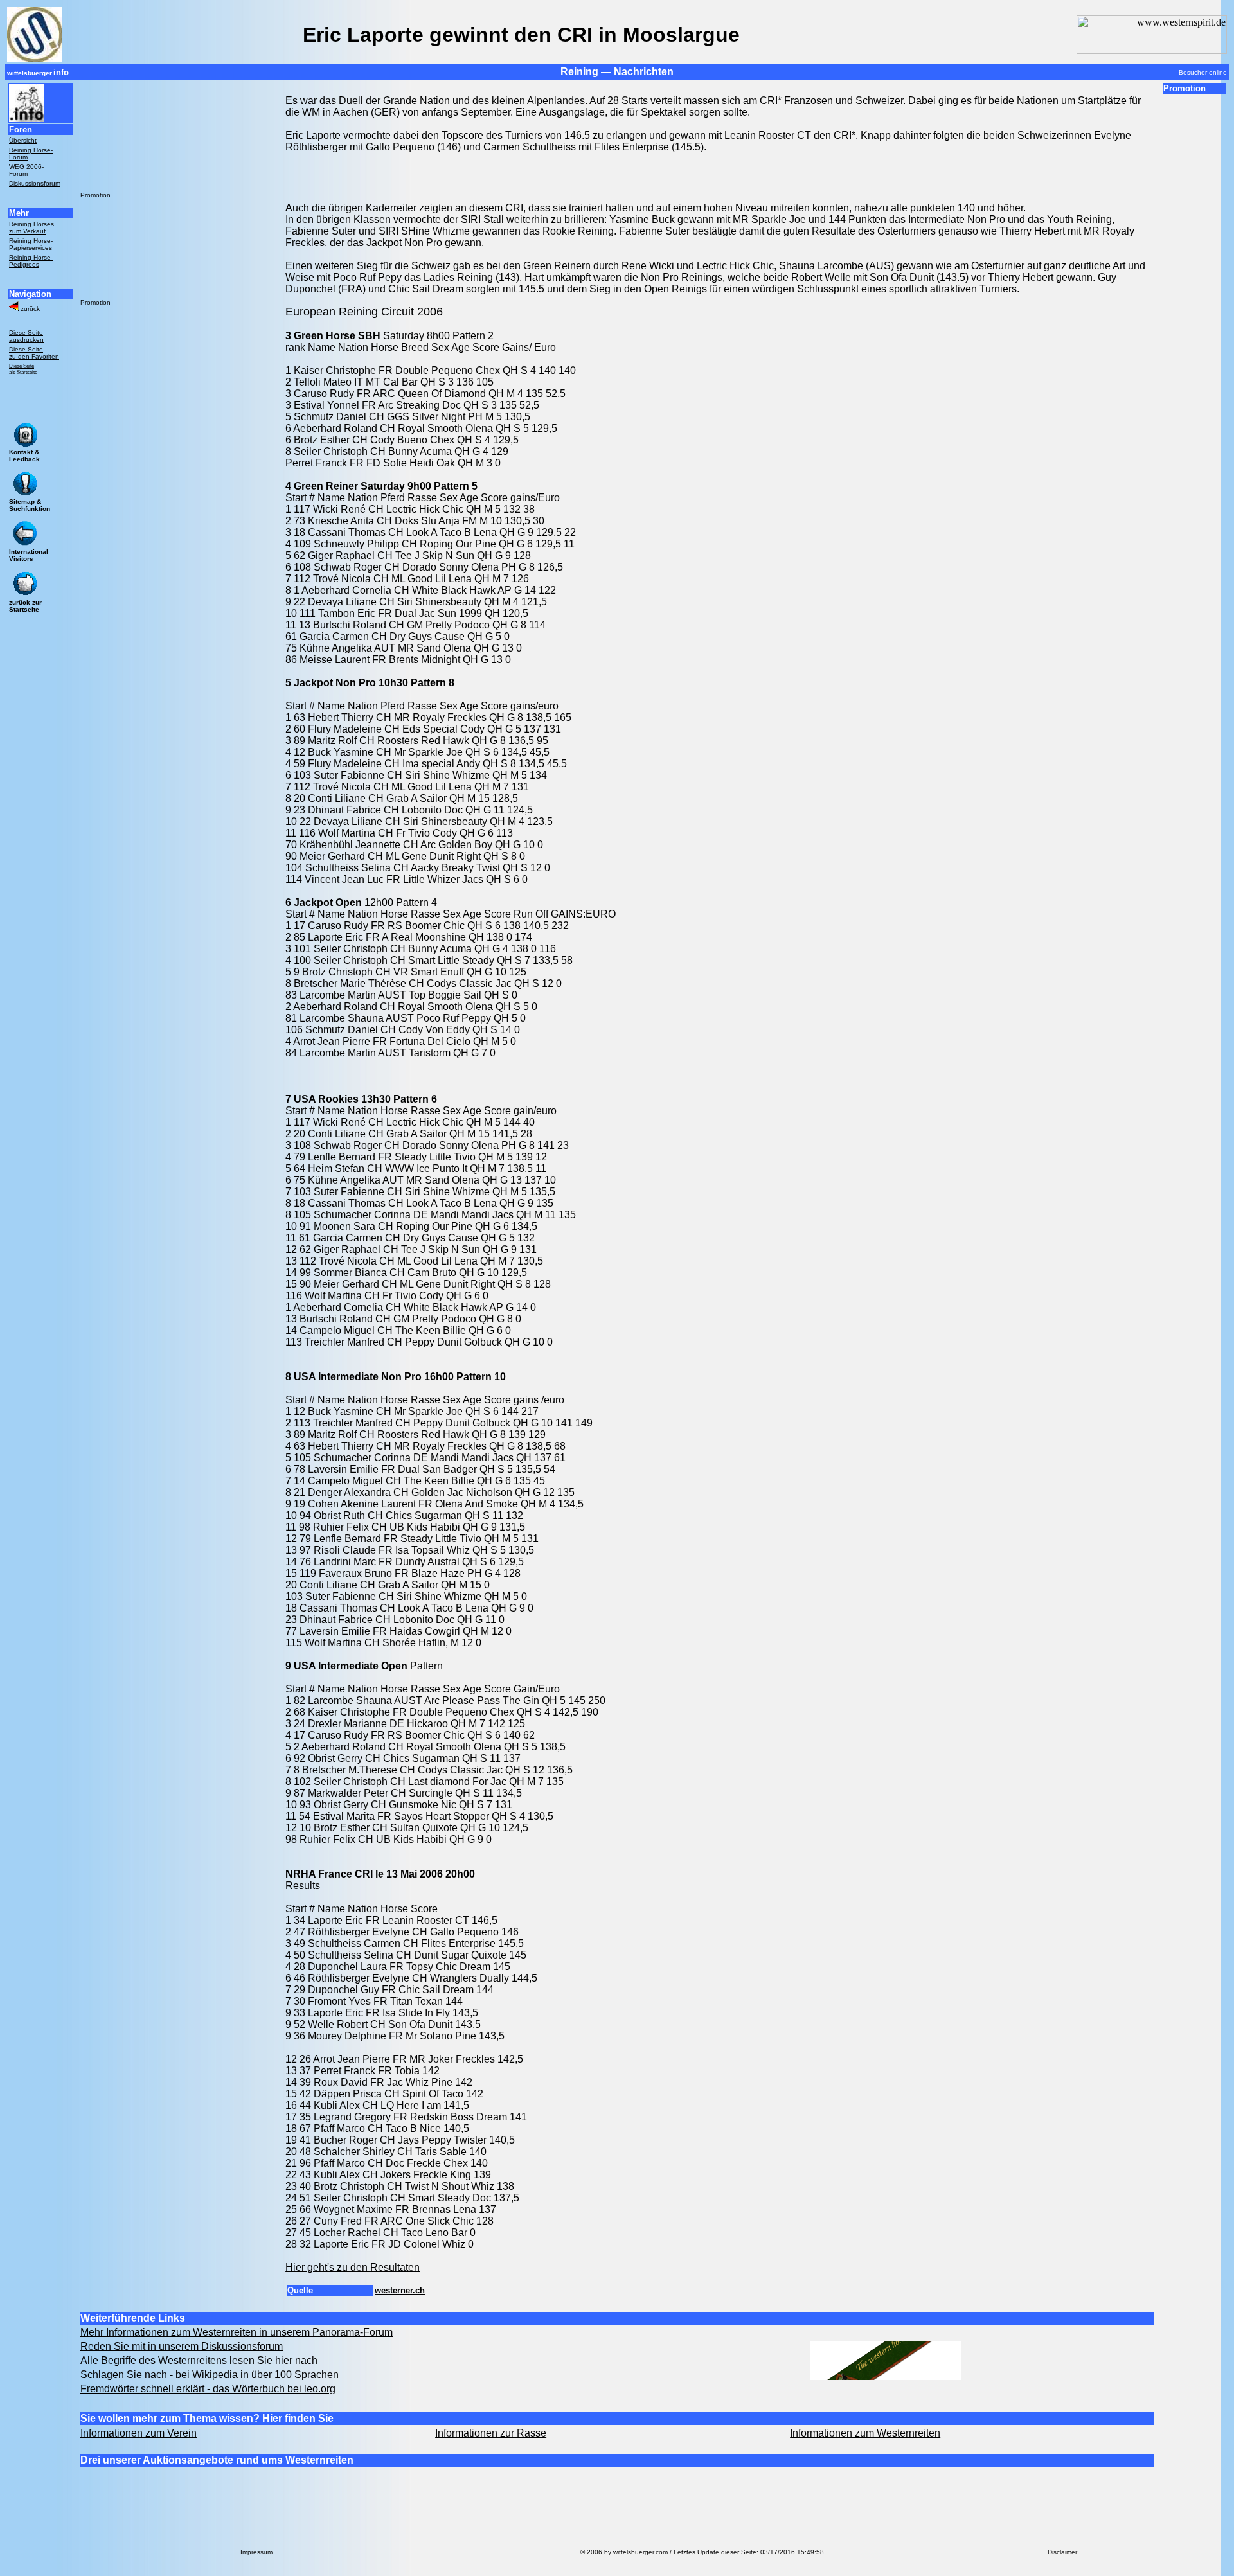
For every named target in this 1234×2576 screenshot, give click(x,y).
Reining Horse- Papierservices (31, 244)
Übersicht (23, 140)
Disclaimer (1062, 2552)
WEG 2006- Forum (26, 170)
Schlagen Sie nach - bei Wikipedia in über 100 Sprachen (210, 2375)
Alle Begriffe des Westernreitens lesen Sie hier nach (199, 2360)
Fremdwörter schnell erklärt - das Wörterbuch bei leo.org (208, 2389)
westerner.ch (400, 2290)
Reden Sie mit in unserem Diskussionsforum (182, 2346)
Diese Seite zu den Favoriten (34, 353)
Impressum (256, 2552)
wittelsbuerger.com (640, 2552)
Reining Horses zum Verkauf (31, 227)
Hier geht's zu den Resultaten (353, 2267)
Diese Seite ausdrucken (26, 336)
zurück (30, 309)
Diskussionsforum (35, 183)
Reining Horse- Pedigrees (31, 261)
